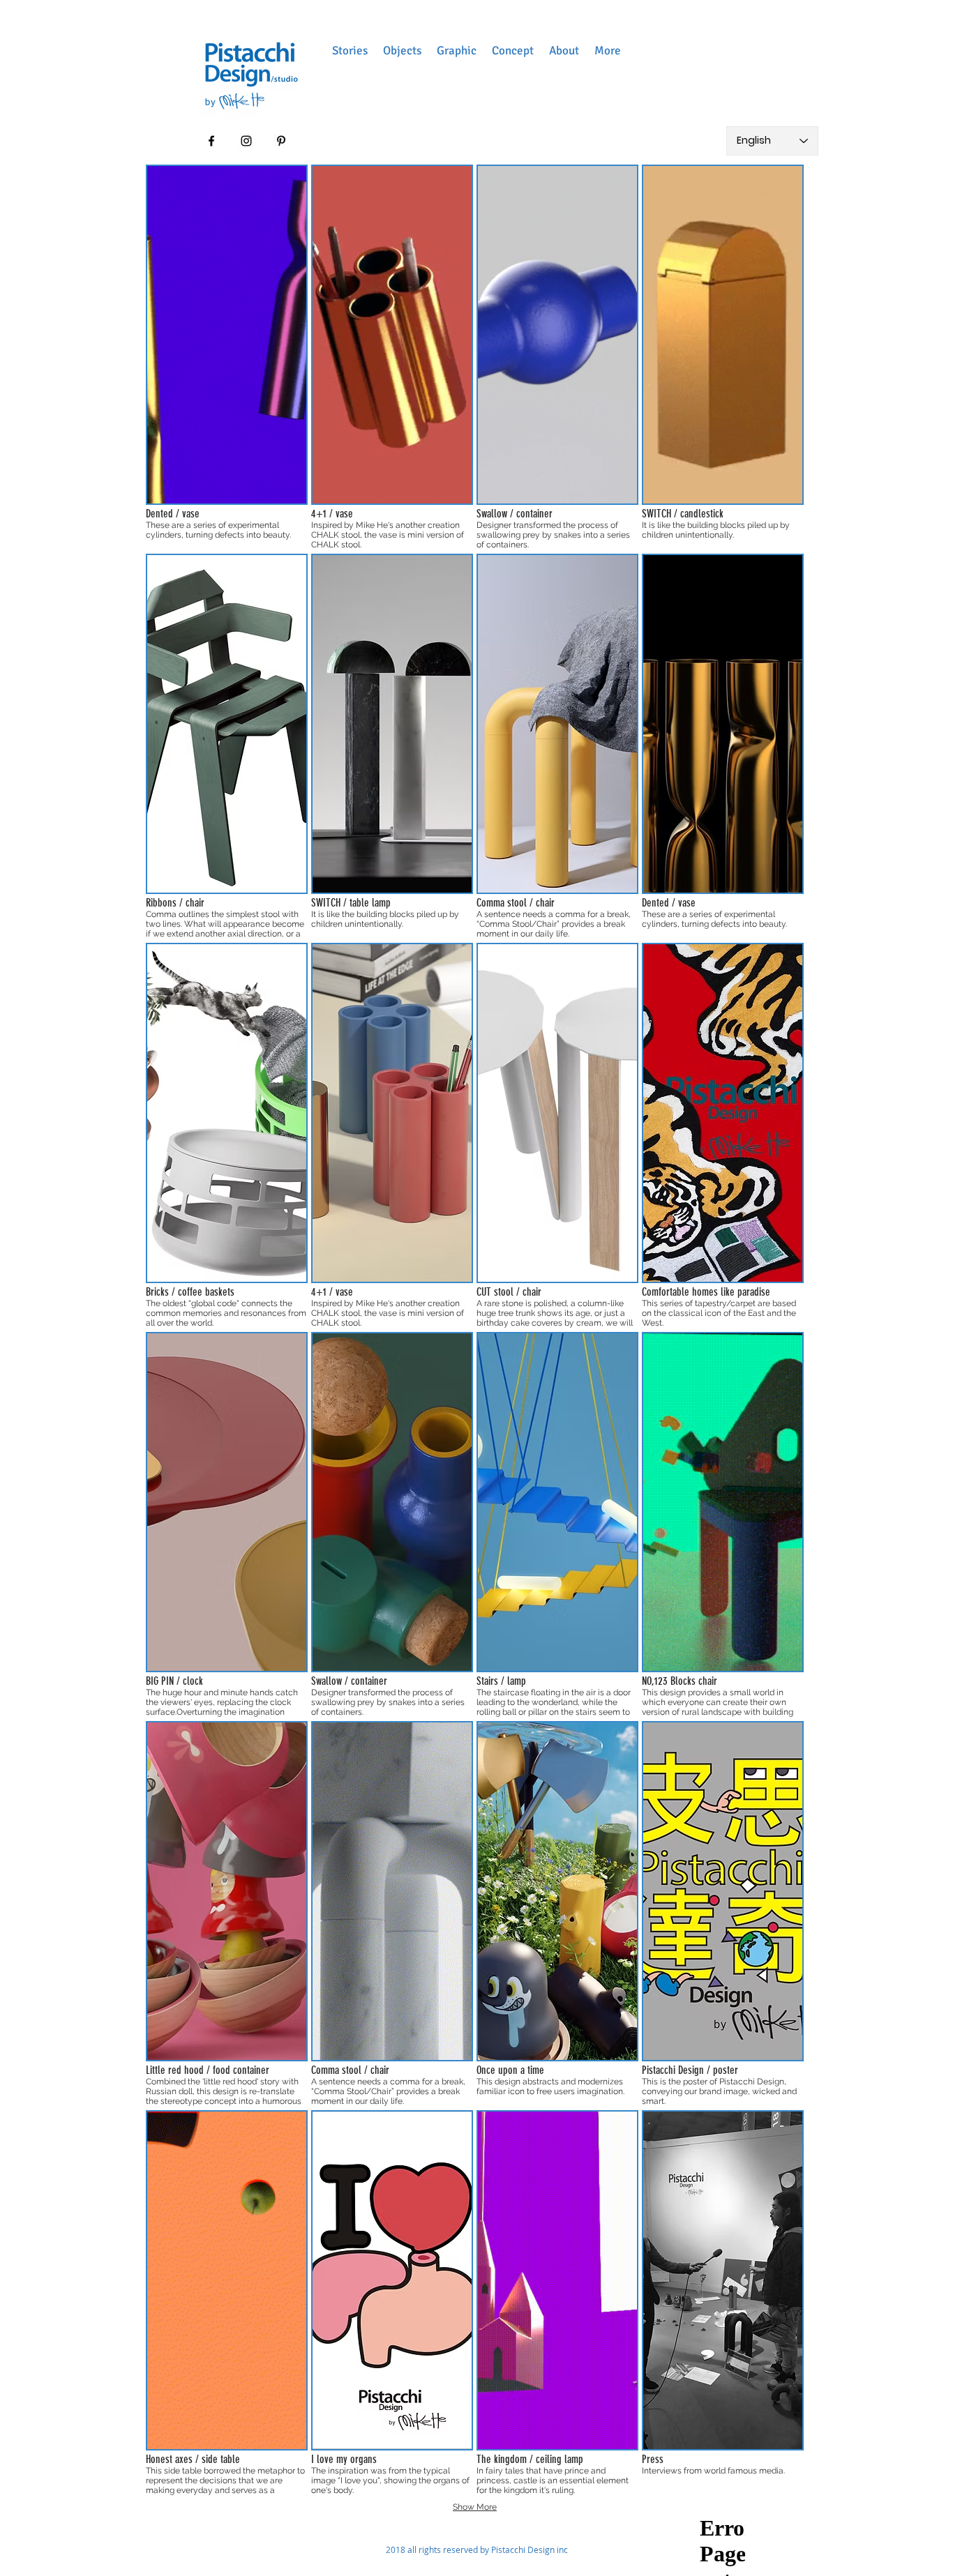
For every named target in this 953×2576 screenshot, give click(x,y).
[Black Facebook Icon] (211, 141)
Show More (475, 2507)
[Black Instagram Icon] (246, 141)
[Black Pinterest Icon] (281, 141)
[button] (350, 51)
